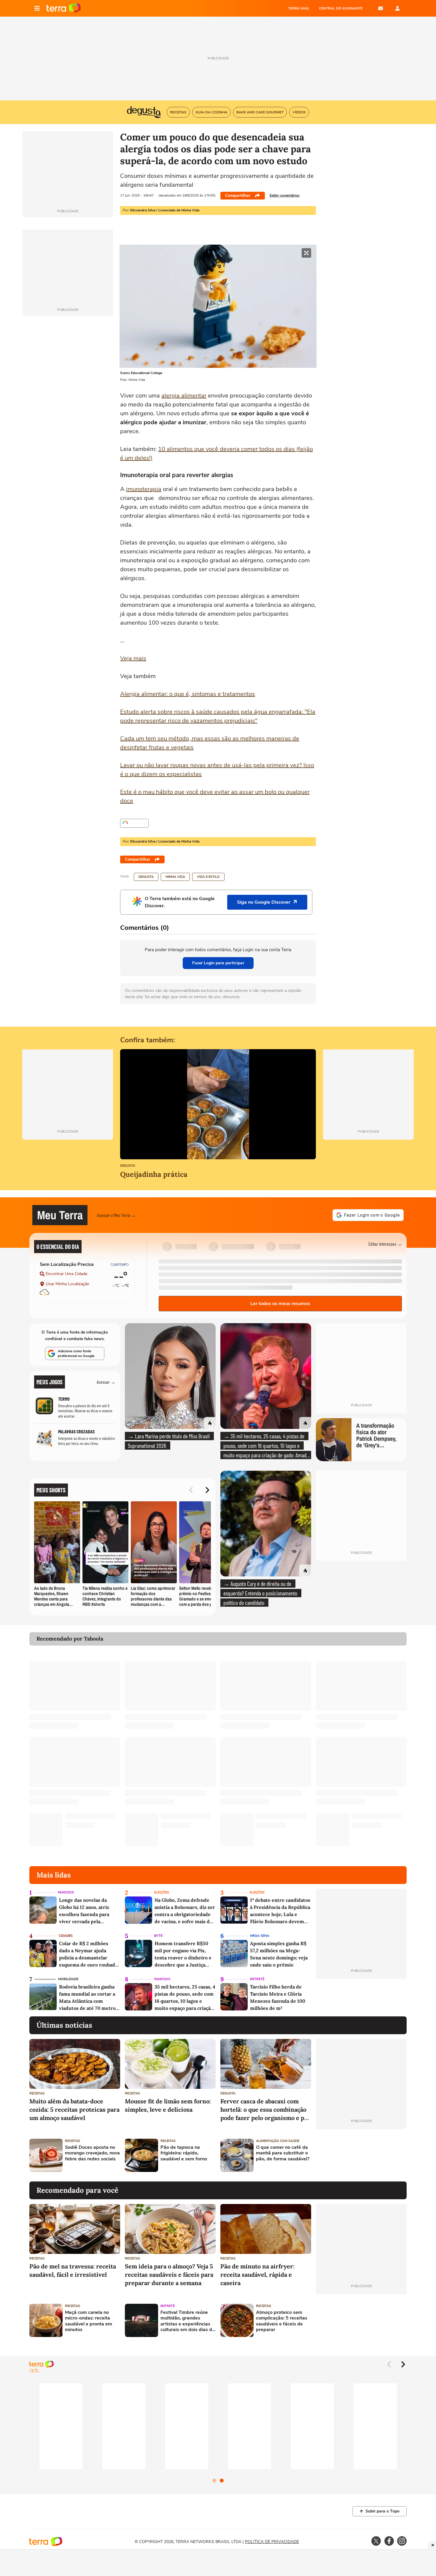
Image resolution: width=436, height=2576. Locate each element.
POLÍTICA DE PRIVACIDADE (272, 2542)
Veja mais (133, 658)
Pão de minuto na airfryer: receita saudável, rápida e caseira (257, 2275)
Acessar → (106, 1382)
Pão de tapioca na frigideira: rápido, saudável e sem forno (184, 2153)
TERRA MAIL (299, 8)
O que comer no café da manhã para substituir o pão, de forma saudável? (283, 2153)
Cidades (66, 1936)
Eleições (162, 1892)
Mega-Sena (260, 1936)
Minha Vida (175, 877)
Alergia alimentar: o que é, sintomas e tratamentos (188, 694)
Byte (158, 1936)
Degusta (146, 877)
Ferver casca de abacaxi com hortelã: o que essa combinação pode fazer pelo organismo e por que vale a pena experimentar (265, 2110)
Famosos (66, 1892)
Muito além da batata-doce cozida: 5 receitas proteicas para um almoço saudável (74, 2109)
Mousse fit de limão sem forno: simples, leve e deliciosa (168, 2105)
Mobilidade (68, 1979)
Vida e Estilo (208, 877)
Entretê (257, 1979)
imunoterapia (144, 489)
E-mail (381, 8)
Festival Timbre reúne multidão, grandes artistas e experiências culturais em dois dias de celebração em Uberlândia (188, 2321)
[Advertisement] (361, 2155)
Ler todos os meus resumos (280, 1304)
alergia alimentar (184, 396)
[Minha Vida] (134, 823)
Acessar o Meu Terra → (116, 1215)
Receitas (37, 2093)
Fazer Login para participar (218, 963)
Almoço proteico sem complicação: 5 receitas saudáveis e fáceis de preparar (282, 2321)
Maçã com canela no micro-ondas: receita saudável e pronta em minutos (89, 2321)
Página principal (64, 8)
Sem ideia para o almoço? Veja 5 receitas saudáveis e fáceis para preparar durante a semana (169, 2275)
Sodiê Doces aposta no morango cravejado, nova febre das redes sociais (92, 2153)
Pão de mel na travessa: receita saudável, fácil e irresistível (73, 2270)
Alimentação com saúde (278, 2141)
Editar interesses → (385, 1244)
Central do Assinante (341, 8)
